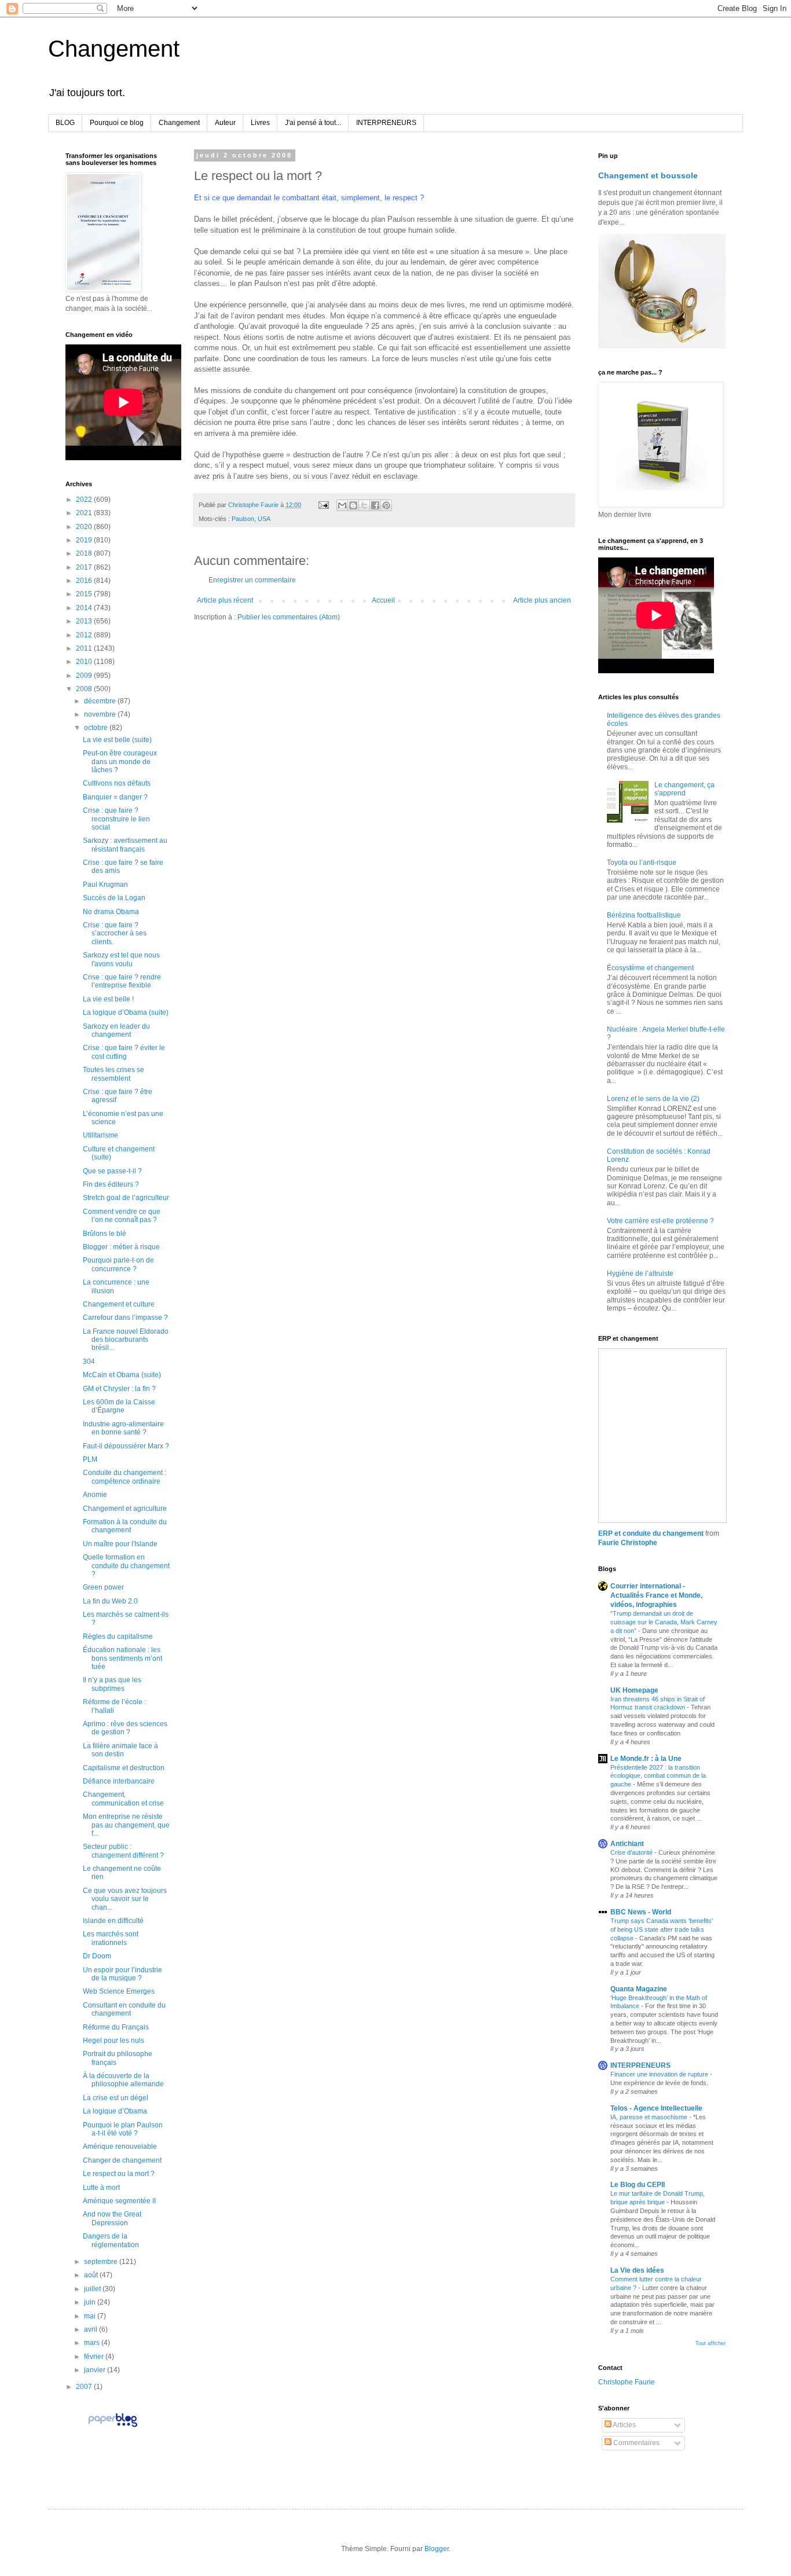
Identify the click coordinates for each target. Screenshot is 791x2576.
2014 (85, 608)
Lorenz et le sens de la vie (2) (653, 1099)
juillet (93, 2289)
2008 (85, 689)
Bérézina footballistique (644, 915)
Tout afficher (711, 2343)
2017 (85, 567)
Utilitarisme (100, 1135)
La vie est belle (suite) (117, 740)
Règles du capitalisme (118, 1636)
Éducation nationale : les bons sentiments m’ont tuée (122, 1658)
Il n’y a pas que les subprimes (112, 1684)
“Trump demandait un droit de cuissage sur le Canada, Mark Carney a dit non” (664, 1622)
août (92, 2275)
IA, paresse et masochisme (650, 2117)
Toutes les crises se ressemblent (113, 1074)
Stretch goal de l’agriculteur (126, 1198)
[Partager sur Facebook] (375, 505)
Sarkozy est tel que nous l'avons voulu (121, 959)
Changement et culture (119, 1304)
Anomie (95, 1495)
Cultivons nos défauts (117, 783)
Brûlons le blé (105, 1234)
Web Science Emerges (119, 1991)
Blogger (437, 2549)
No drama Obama (111, 912)
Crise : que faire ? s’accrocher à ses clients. (115, 933)
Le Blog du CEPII (638, 2185)
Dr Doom (97, 1956)
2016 (85, 581)
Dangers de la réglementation (111, 2240)
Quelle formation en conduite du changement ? (126, 1566)
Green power (103, 1587)
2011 (85, 648)
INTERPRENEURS (386, 123)
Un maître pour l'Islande (120, 1544)
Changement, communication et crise (123, 1799)
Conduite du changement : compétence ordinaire (124, 1477)
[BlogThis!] (353, 505)
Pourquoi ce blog (117, 123)
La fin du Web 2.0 (110, 1601)
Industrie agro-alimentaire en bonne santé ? (123, 1428)
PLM (90, 1459)
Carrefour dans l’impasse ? (125, 1318)
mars (93, 2343)
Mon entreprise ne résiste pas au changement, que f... (126, 1825)
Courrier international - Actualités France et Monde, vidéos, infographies (656, 1595)
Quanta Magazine (639, 1989)
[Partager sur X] (364, 505)
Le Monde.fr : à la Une (646, 1759)
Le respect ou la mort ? (119, 2174)
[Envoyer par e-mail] (342, 505)
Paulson (243, 519)
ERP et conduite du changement (651, 1533)
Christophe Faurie (627, 2382)
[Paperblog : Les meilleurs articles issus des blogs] (113, 2427)
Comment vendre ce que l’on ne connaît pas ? (122, 1216)
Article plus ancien (542, 600)
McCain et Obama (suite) (122, 1375)
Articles (624, 2425)
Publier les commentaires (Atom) (289, 617)
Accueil (383, 600)
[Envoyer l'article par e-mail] (323, 505)
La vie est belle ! (108, 999)
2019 (85, 540)
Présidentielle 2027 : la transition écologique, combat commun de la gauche (658, 1776)
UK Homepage (634, 1690)
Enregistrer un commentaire (252, 580)
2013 (85, 621)
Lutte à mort (101, 2188)
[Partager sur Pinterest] (386, 505)
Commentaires (636, 2443)
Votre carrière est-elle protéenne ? (660, 1221)
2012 (85, 635)
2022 (85, 500)
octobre (97, 728)
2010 (85, 662)
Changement (114, 49)
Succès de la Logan (114, 898)
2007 (85, 2387)
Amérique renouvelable (120, 2146)
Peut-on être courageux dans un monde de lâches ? (120, 762)
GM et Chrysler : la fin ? (119, 1389)
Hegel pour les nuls (113, 2041)
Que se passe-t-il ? (112, 1171)
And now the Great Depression (112, 2218)
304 (89, 1362)
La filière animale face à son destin (120, 1750)
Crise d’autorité (632, 1852)
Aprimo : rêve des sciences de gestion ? (125, 1728)
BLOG (65, 123)
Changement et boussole (648, 175)
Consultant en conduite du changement (124, 2009)
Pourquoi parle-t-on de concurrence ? (118, 1264)
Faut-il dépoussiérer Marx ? (126, 1446)
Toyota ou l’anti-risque (642, 863)
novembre (101, 714)
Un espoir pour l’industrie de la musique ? (122, 1974)
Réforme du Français (116, 2027)
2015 (85, 594)
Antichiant (627, 1844)
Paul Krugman (105, 885)
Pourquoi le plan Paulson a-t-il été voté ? (123, 2129)
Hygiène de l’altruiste (640, 1274)
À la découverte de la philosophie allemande (123, 2080)
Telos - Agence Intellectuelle (656, 2108)
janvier (96, 2370)
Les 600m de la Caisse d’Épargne (119, 1406)
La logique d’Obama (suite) (126, 1012)
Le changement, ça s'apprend (684, 789)
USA (264, 519)
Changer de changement (122, 2160)
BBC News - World (641, 1912)
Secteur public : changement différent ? (123, 1851)
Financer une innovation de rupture (660, 2074)
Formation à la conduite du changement (125, 1526)
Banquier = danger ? (115, 797)
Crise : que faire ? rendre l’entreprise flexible (122, 981)
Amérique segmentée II (119, 2201)
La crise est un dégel (116, 2098)
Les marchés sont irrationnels (111, 1938)
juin (91, 2302)
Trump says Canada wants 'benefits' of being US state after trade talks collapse (662, 1929)
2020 (85, 527)
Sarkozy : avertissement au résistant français (125, 845)
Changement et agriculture (125, 1509)
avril (91, 2329)
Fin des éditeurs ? (111, 1184)
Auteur (225, 123)
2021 (85, 513)
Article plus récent (225, 600)
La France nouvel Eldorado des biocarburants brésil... (126, 1340)
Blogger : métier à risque (121, 1247)
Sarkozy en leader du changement (116, 1030)
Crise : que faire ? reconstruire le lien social (116, 819)
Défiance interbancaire (119, 1781)
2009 (85, 676)
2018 (85, 553)
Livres (260, 123)
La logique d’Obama (115, 2111)
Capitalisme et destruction (124, 1768)
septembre (102, 2262)
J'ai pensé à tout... (313, 123)
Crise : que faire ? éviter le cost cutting (124, 1052)
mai (91, 2316)
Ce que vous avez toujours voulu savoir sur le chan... (125, 1899)
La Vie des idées (637, 2270)
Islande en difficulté (113, 1921)
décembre (101, 701)
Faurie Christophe (628, 1543)
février (95, 2357)
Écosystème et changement (650, 968)
